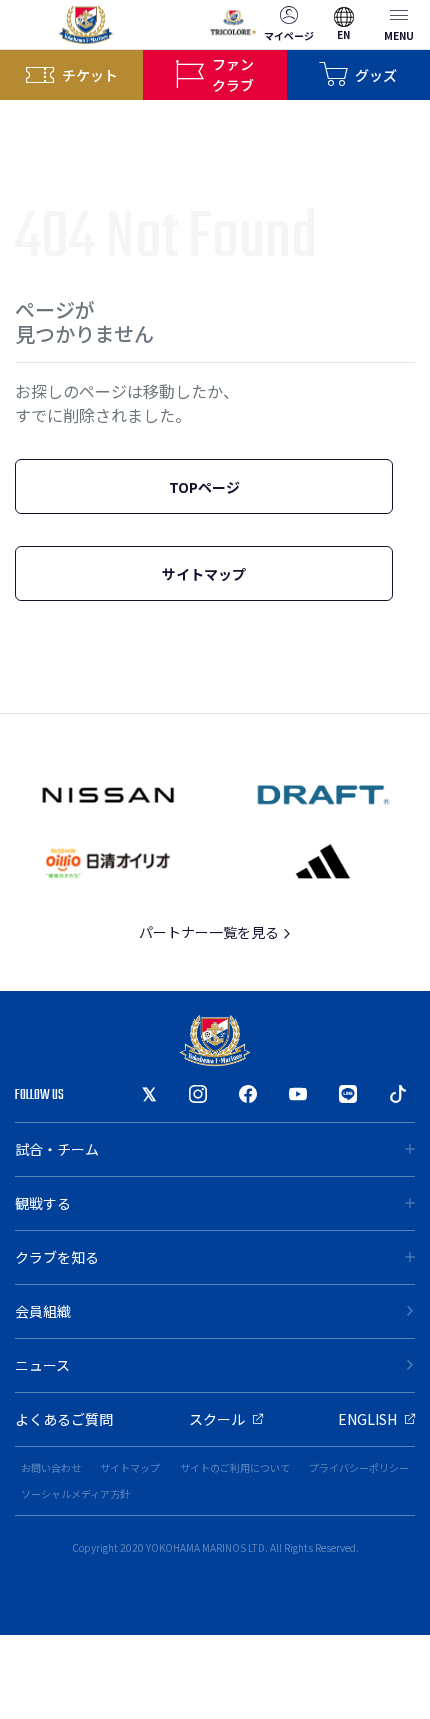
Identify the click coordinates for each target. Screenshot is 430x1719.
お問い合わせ (51, 1467)
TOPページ (204, 487)
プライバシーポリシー (359, 1467)
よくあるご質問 (64, 1419)
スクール (217, 1419)
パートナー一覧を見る (210, 932)
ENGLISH (367, 1419)
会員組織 (43, 1311)
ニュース (42, 1365)
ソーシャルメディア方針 (75, 1493)
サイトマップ (204, 574)
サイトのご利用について (235, 1467)
